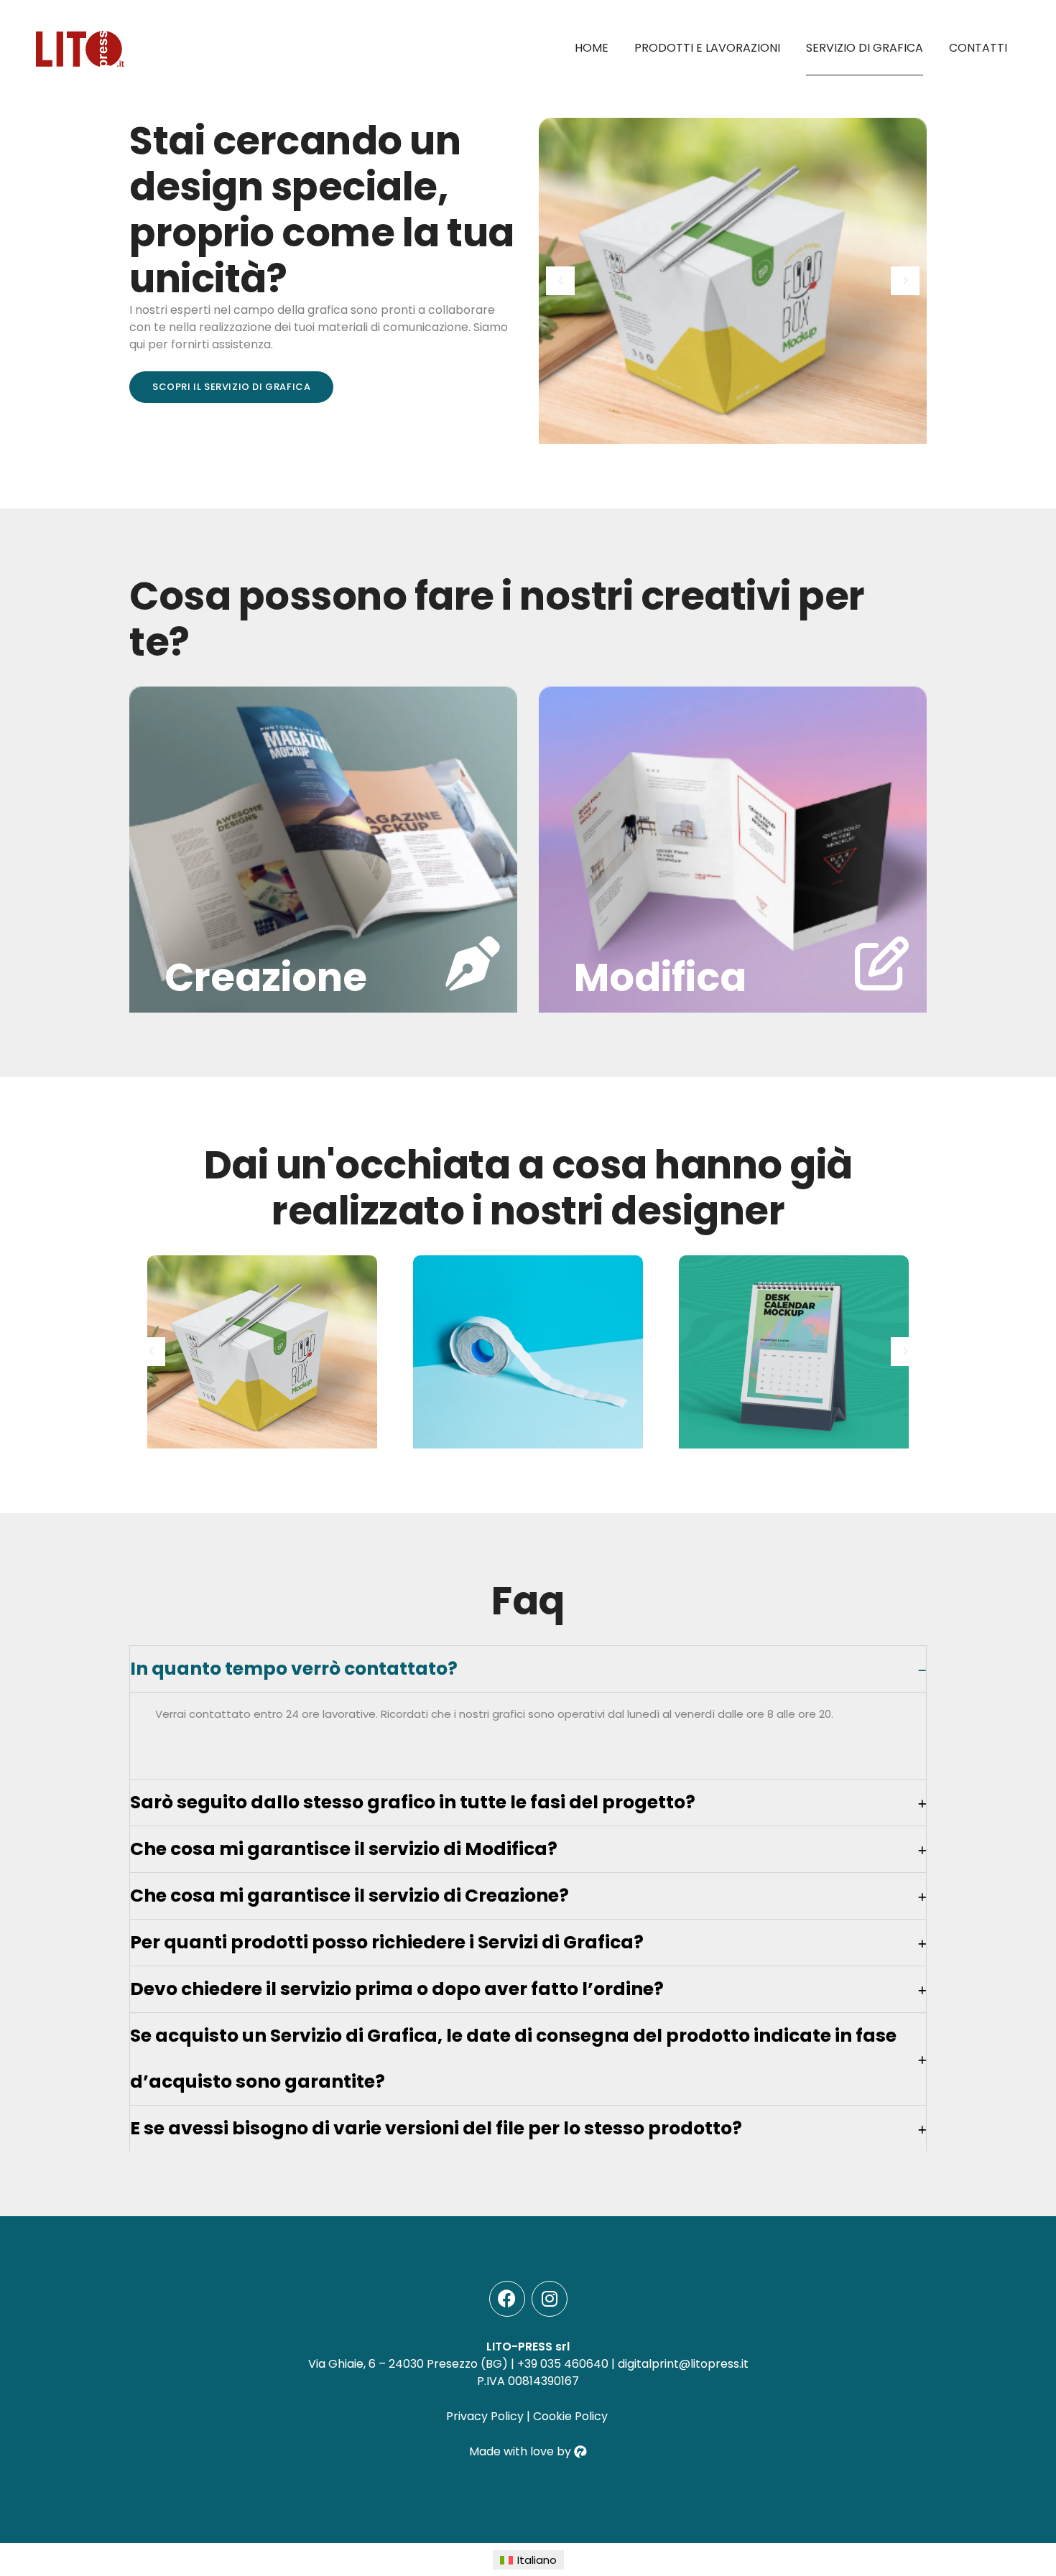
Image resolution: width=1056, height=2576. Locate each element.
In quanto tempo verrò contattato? (294, 1669)
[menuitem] (528, 2560)
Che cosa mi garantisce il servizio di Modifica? (344, 1849)
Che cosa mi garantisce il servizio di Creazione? (349, 1896)
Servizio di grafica (865, 48)
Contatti (978, 48)
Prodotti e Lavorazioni (707, 48)
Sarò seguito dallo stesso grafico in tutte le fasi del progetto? (413, 1802)
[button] (560, 281)
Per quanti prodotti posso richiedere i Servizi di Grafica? (387, 1942)
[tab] (528, 1669)
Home (592, 48)
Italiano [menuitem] (537, 2560)
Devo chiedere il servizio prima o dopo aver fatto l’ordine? (397, 1989)
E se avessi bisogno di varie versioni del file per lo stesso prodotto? (436, 2128)
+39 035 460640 (563, 2364)
